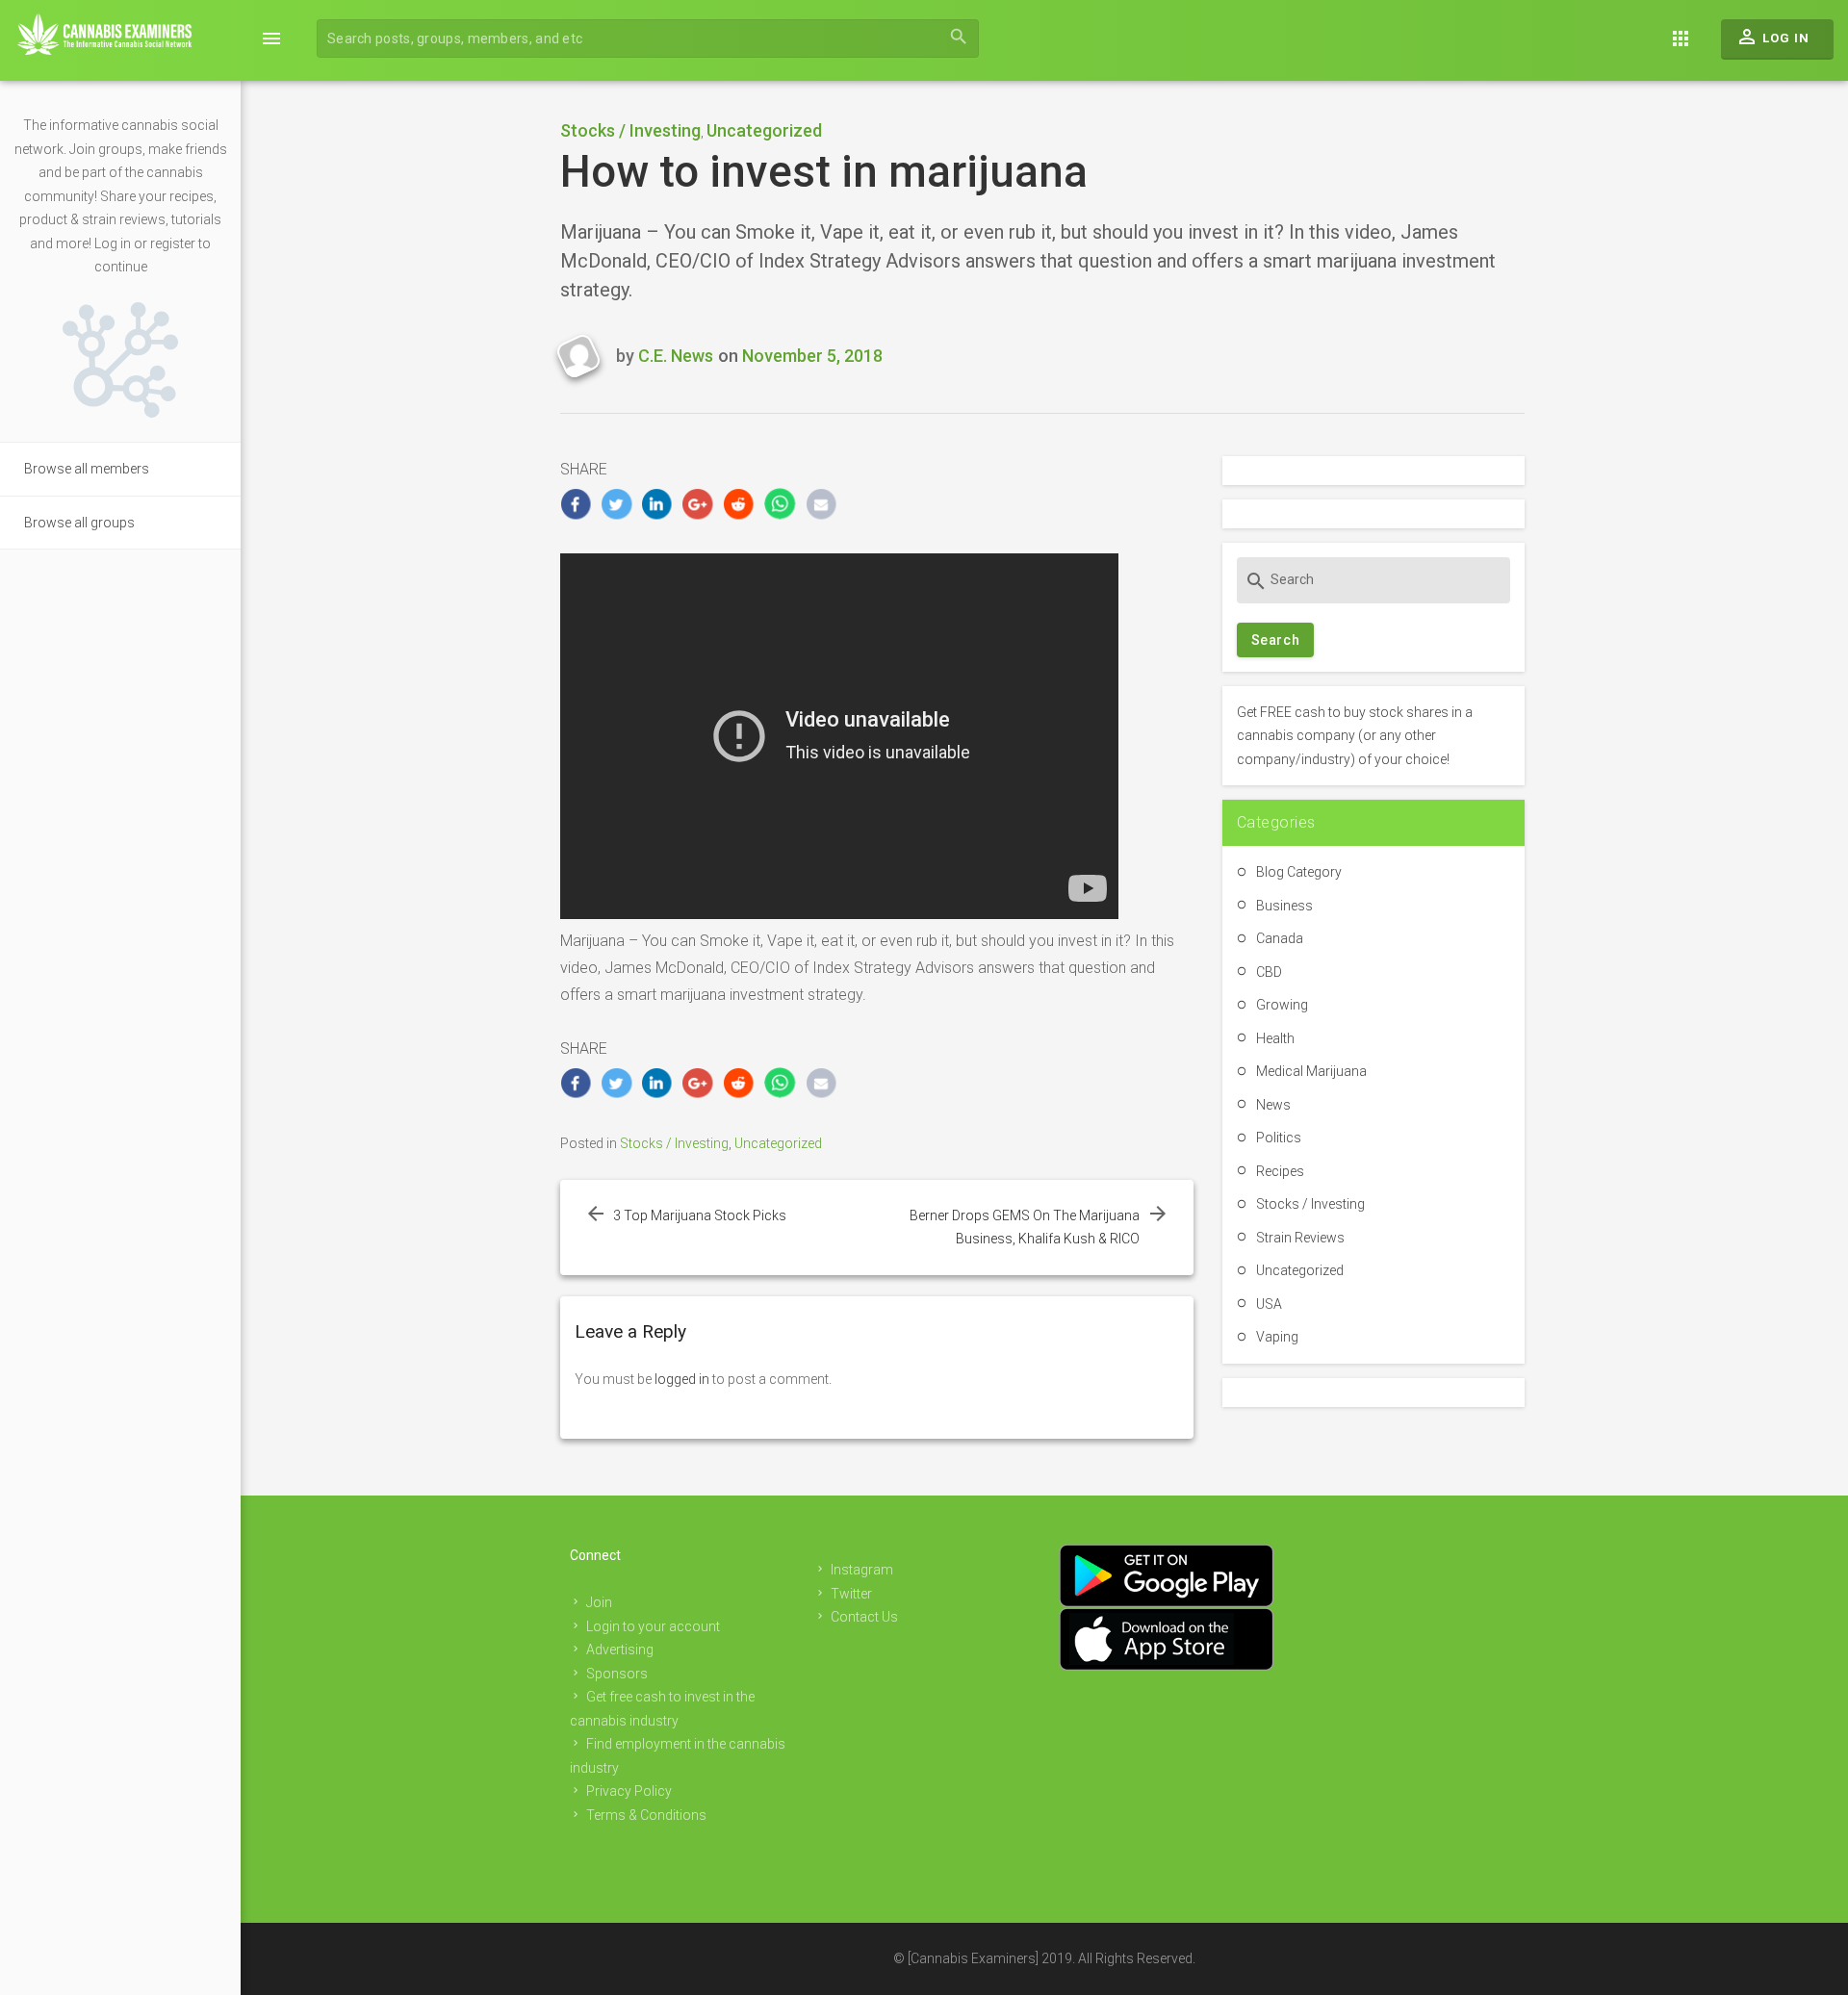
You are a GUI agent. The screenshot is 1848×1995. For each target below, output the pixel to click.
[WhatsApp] (780, 504)
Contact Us (864, 1617)
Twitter (851, 1594)
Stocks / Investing (630, 130)
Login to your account (653, 1626)
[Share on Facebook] (576, 504)
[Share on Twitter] (616, 504)
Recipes (1280, 1171)
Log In (1772, 37)
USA (1269, 1304)
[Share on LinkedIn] (658, 504)
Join (599, 1602)
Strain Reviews (1300, 1238)
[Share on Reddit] (740, 504)
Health (1275, 1038)
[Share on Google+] (698, 504)
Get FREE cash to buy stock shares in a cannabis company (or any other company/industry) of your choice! (1355, 736)
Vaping (1277, 1337)
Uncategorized (764, 130)
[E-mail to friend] (821, 504)
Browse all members (87, 469)
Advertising (620, 1650)
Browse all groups (79, 523)
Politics (1279, 1138)
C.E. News (676, 356)
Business (1284, 906)
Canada (1280, 938)
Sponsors (617, 1674)
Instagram (862, 1570)
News (1273, 1105)
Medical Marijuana (1311, 1071)
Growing (1282, 1005)
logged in (682, 1379)
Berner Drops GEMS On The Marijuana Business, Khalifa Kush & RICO (1025, 1228)
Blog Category (1299, 872)
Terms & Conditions (646, 1815)
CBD (1269, 972)
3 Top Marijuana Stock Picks (700, 1215)
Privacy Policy (629, 1791)
